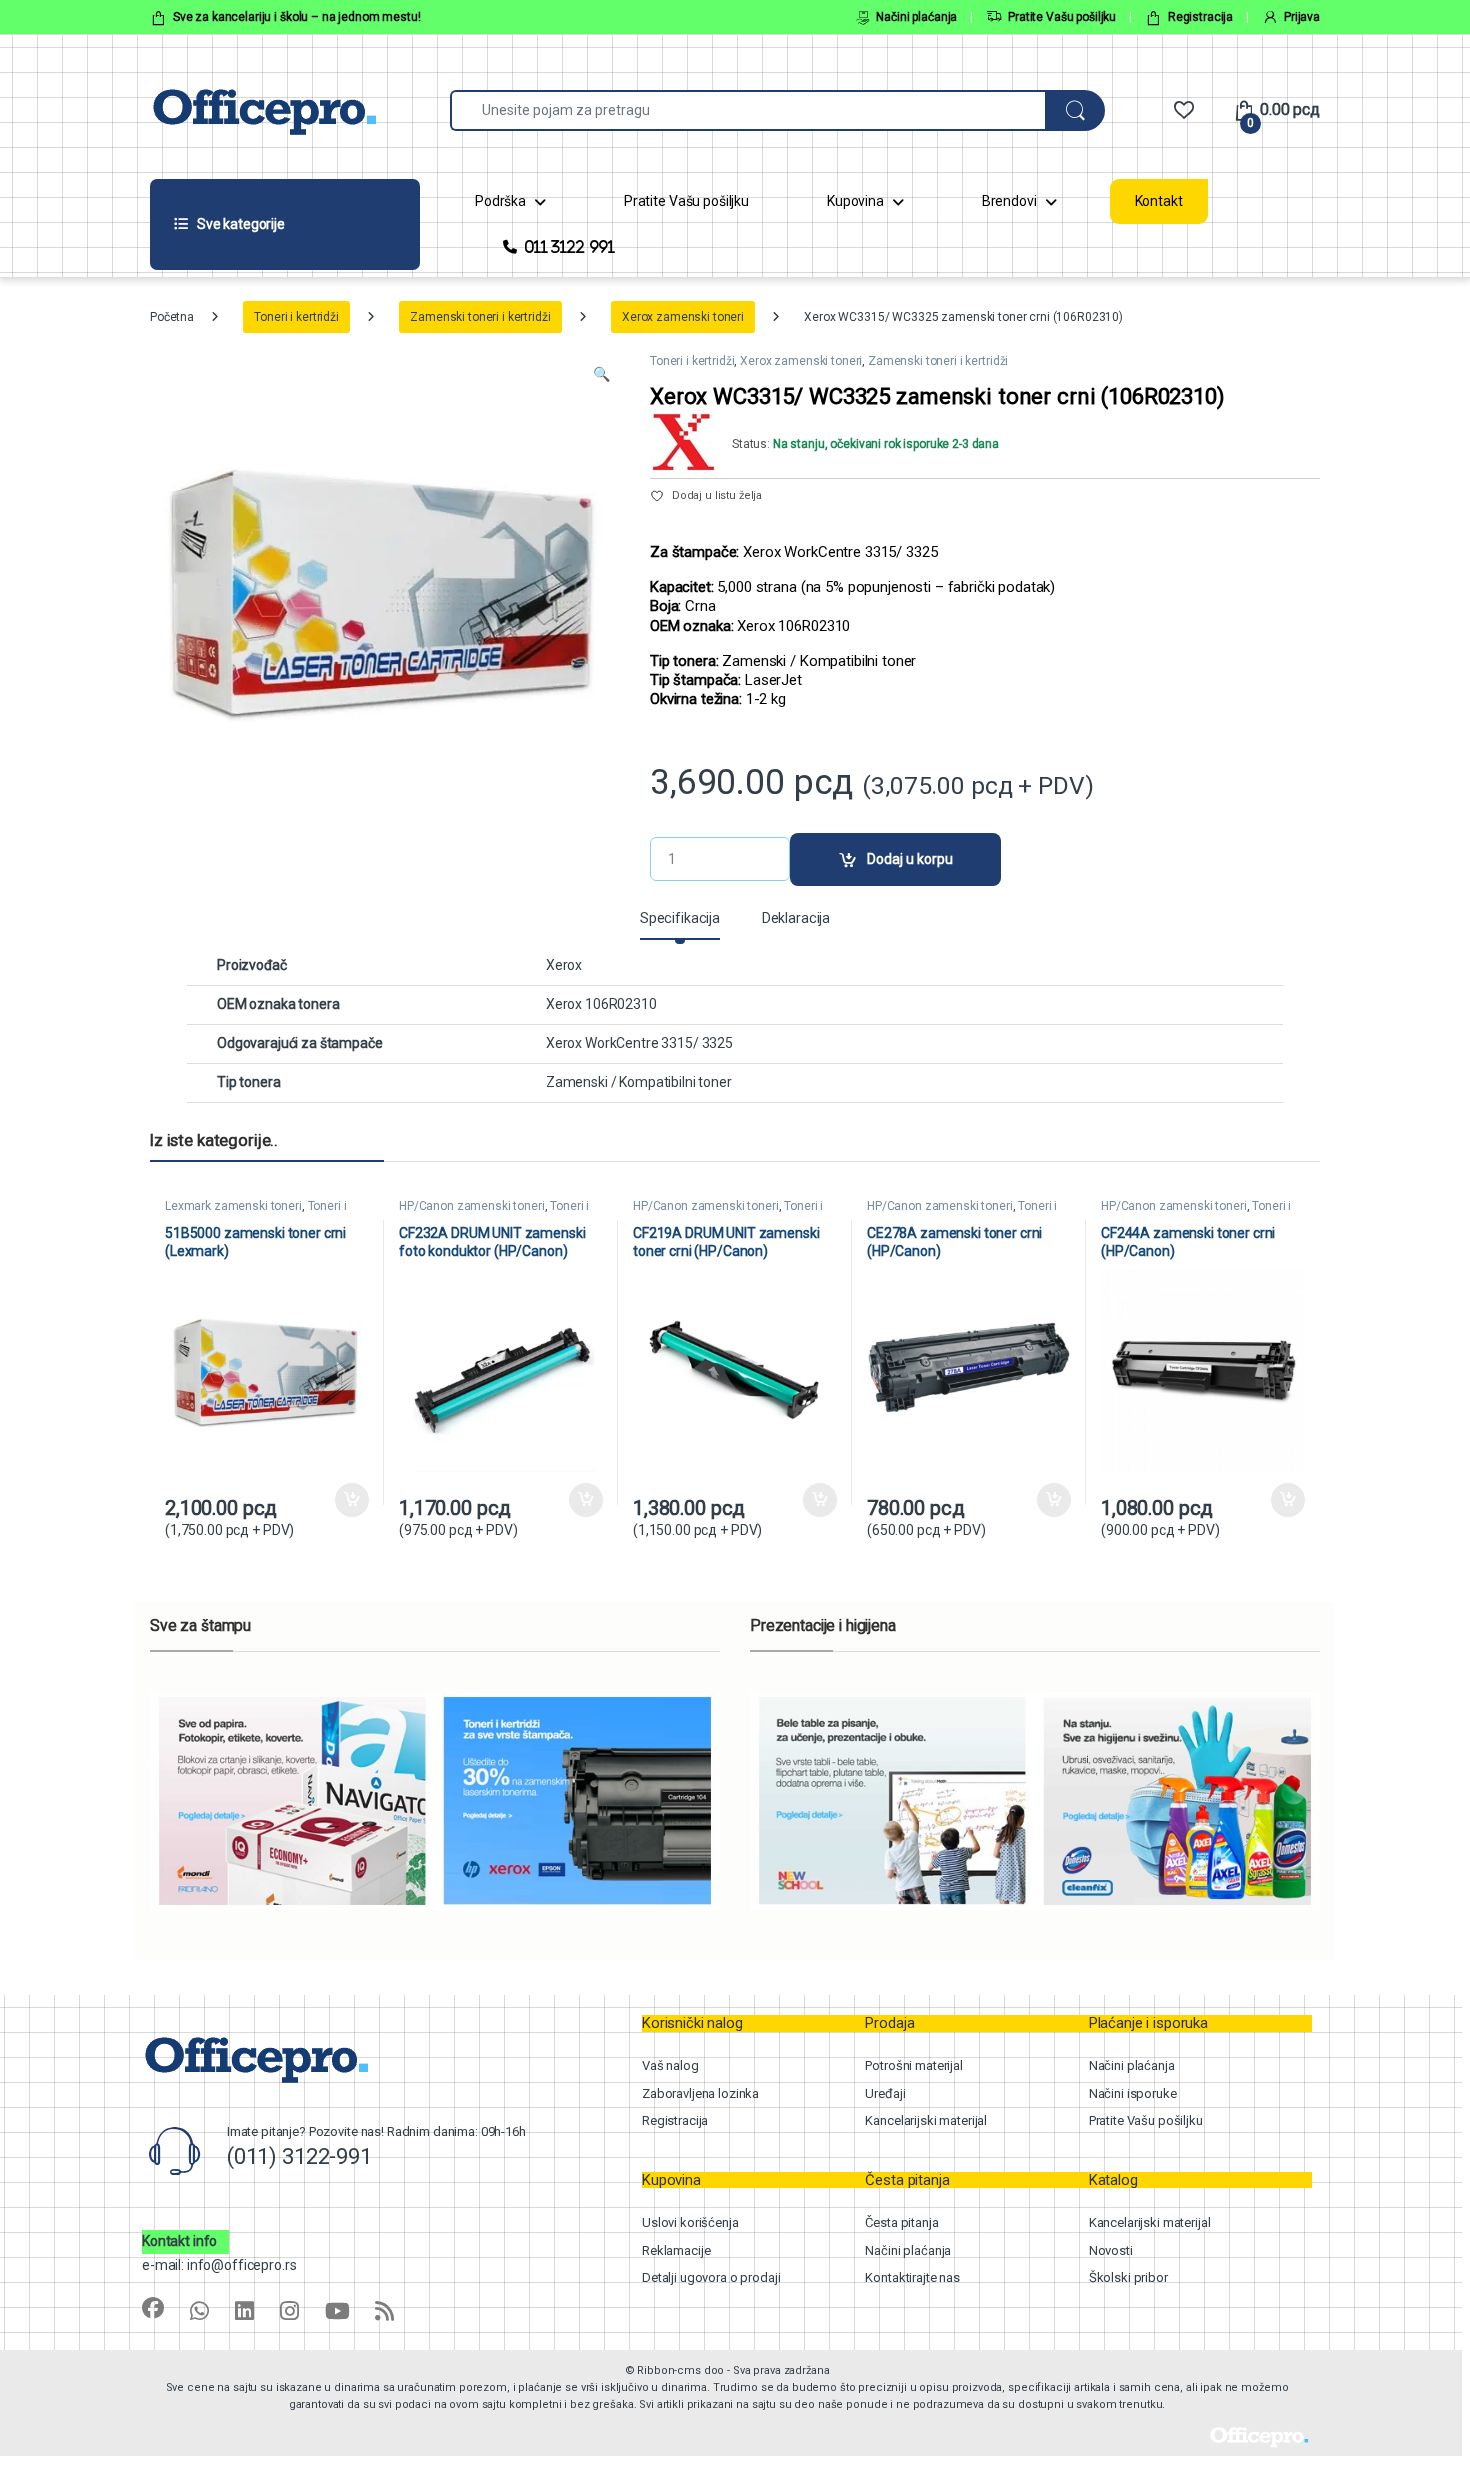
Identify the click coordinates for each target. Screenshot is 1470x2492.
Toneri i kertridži (296, 317)
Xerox (564, 965)
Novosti (1111, 2250)
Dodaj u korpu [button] (351, 1500)
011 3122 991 (569, 246)
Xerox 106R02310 (601, 1004)
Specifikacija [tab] (680, 918)
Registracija (1200, 17)
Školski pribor (1128, 2277)
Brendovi (1009, 201)
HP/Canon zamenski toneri (472, 1206)
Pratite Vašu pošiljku (1062, 17)
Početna (172, 317)
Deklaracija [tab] (796, 918)
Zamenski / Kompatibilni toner (639, 1082)
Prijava (1302, 17)
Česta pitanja (901, 2222)
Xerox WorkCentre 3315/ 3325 (639, 1043)
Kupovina (855, 201)
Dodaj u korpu (910, 859)
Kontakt (1159, 201)
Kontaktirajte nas (912, 2277)
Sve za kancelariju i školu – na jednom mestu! (297, 17)
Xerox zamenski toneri (683, 317)
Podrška (500, 201)
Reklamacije (676, 2250)
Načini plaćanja (916, 17)
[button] (601, 375)
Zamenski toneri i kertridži (480, 317)
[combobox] (748, 110)
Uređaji (885, 2093)
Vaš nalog (670, 2065)
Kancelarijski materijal (926, 2120)
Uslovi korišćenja (690, 2222)
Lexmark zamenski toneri (233, 1206)
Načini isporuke (1133, 2093)
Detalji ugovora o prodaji (711, 2277)
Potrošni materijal (913, 2065)
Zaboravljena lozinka (700, 2093)
